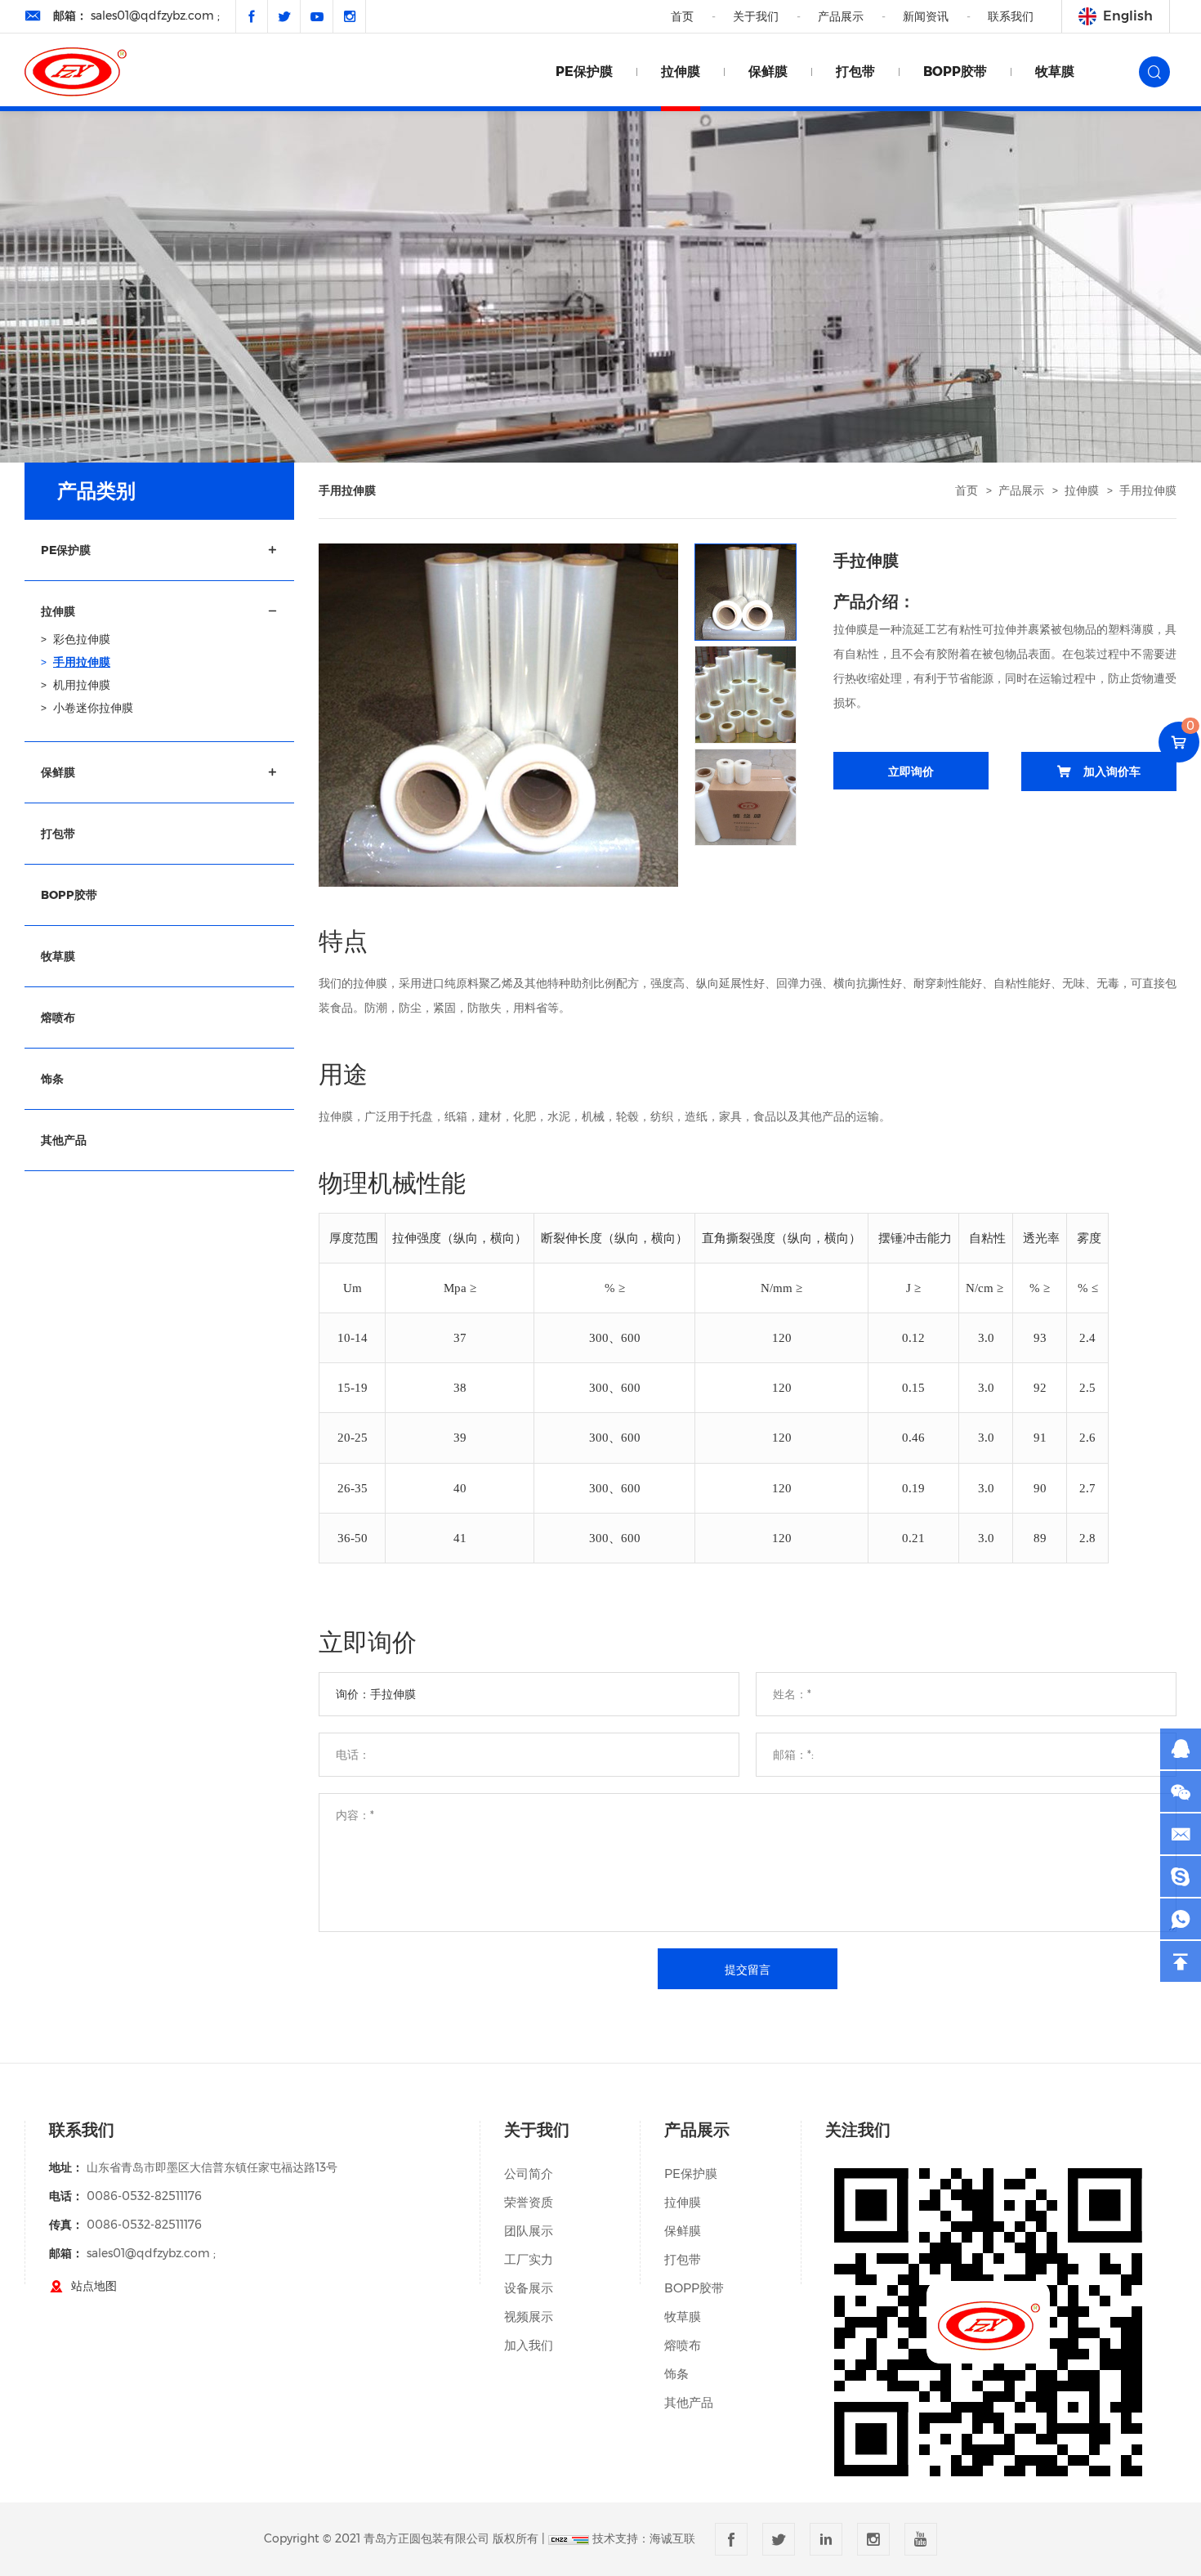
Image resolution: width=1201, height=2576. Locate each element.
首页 (682, 16)
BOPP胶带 (955, 72)
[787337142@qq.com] (1181, 1876)
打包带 (855, 72)
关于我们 (756, 16)
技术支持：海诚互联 (644, 2538)
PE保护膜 (584, 72)
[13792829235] (1181, 1919)
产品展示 (841, 16)
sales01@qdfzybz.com (152, 16)
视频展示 (529, 2317)
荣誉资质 (529, 2202)
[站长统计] (569, 2538)
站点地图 (94, 2286)
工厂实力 (529, 2259)
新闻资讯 (926, 16)
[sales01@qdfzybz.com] (1181, 1834)
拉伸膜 (681, 72)
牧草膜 (1055, 72)
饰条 (676, 2374)
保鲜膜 (768, 72)
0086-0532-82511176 (144, 2196)
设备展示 (529, 2288)
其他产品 (689, 2402)
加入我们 (529, 2345)
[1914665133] (1181, 1749)
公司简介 (529, 2173)
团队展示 (529, 2231)
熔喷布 (683, 2345)
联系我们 (1011, 16)
